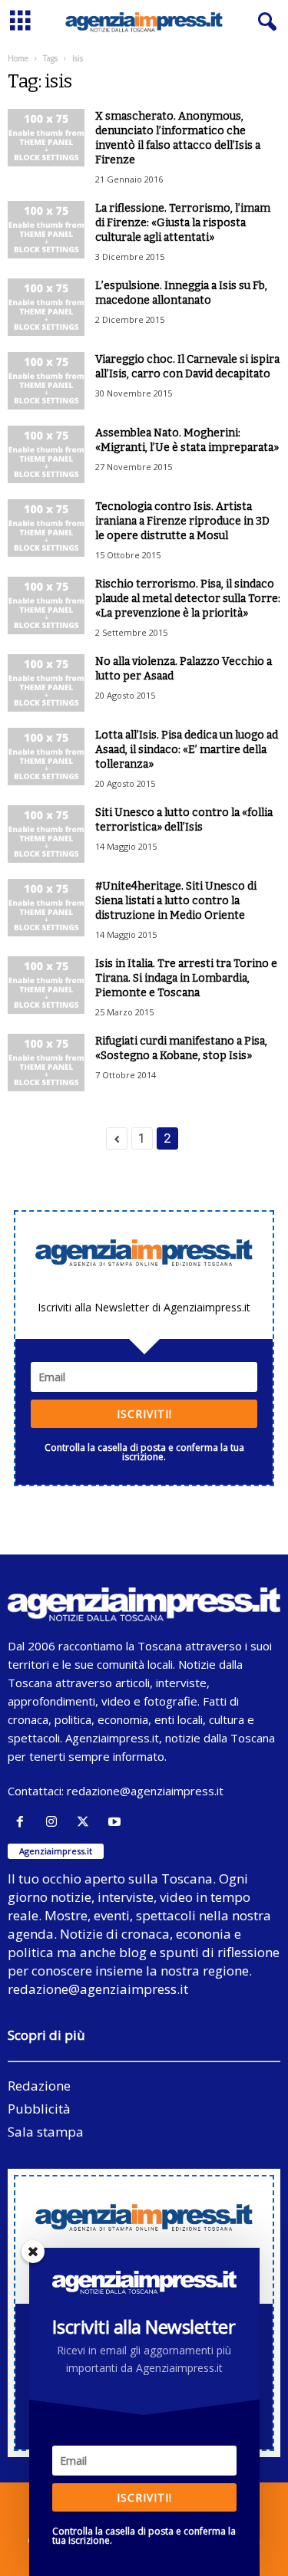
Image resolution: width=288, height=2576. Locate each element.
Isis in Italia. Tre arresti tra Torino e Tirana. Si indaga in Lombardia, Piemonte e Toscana (186, 978)
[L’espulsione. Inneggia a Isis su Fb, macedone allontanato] (46, 307)
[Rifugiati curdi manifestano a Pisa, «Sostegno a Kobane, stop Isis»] (46, 1063)
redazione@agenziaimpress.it (145, 1791)
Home (18, 58)
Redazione (39, 2086)
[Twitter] (86, 1822)
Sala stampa (46, 2132)
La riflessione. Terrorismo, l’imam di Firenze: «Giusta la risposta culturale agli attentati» (183, 223)
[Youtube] (116, 1822)
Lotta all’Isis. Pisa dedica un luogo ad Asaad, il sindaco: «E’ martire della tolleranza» (187, 750)
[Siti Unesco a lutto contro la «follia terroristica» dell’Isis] (46, 834)
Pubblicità (39, 2109)
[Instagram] (55, 1822)
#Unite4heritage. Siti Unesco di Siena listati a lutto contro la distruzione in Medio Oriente (176, 901)
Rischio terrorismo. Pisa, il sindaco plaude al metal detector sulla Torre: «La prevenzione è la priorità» (188, 599)
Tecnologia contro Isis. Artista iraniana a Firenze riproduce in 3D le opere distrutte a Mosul (182, 521)
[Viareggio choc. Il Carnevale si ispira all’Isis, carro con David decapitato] (46, 381)
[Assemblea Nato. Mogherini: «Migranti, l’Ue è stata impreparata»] (46, 454)
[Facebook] (23, 1822)
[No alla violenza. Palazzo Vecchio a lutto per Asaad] (46, 683)
